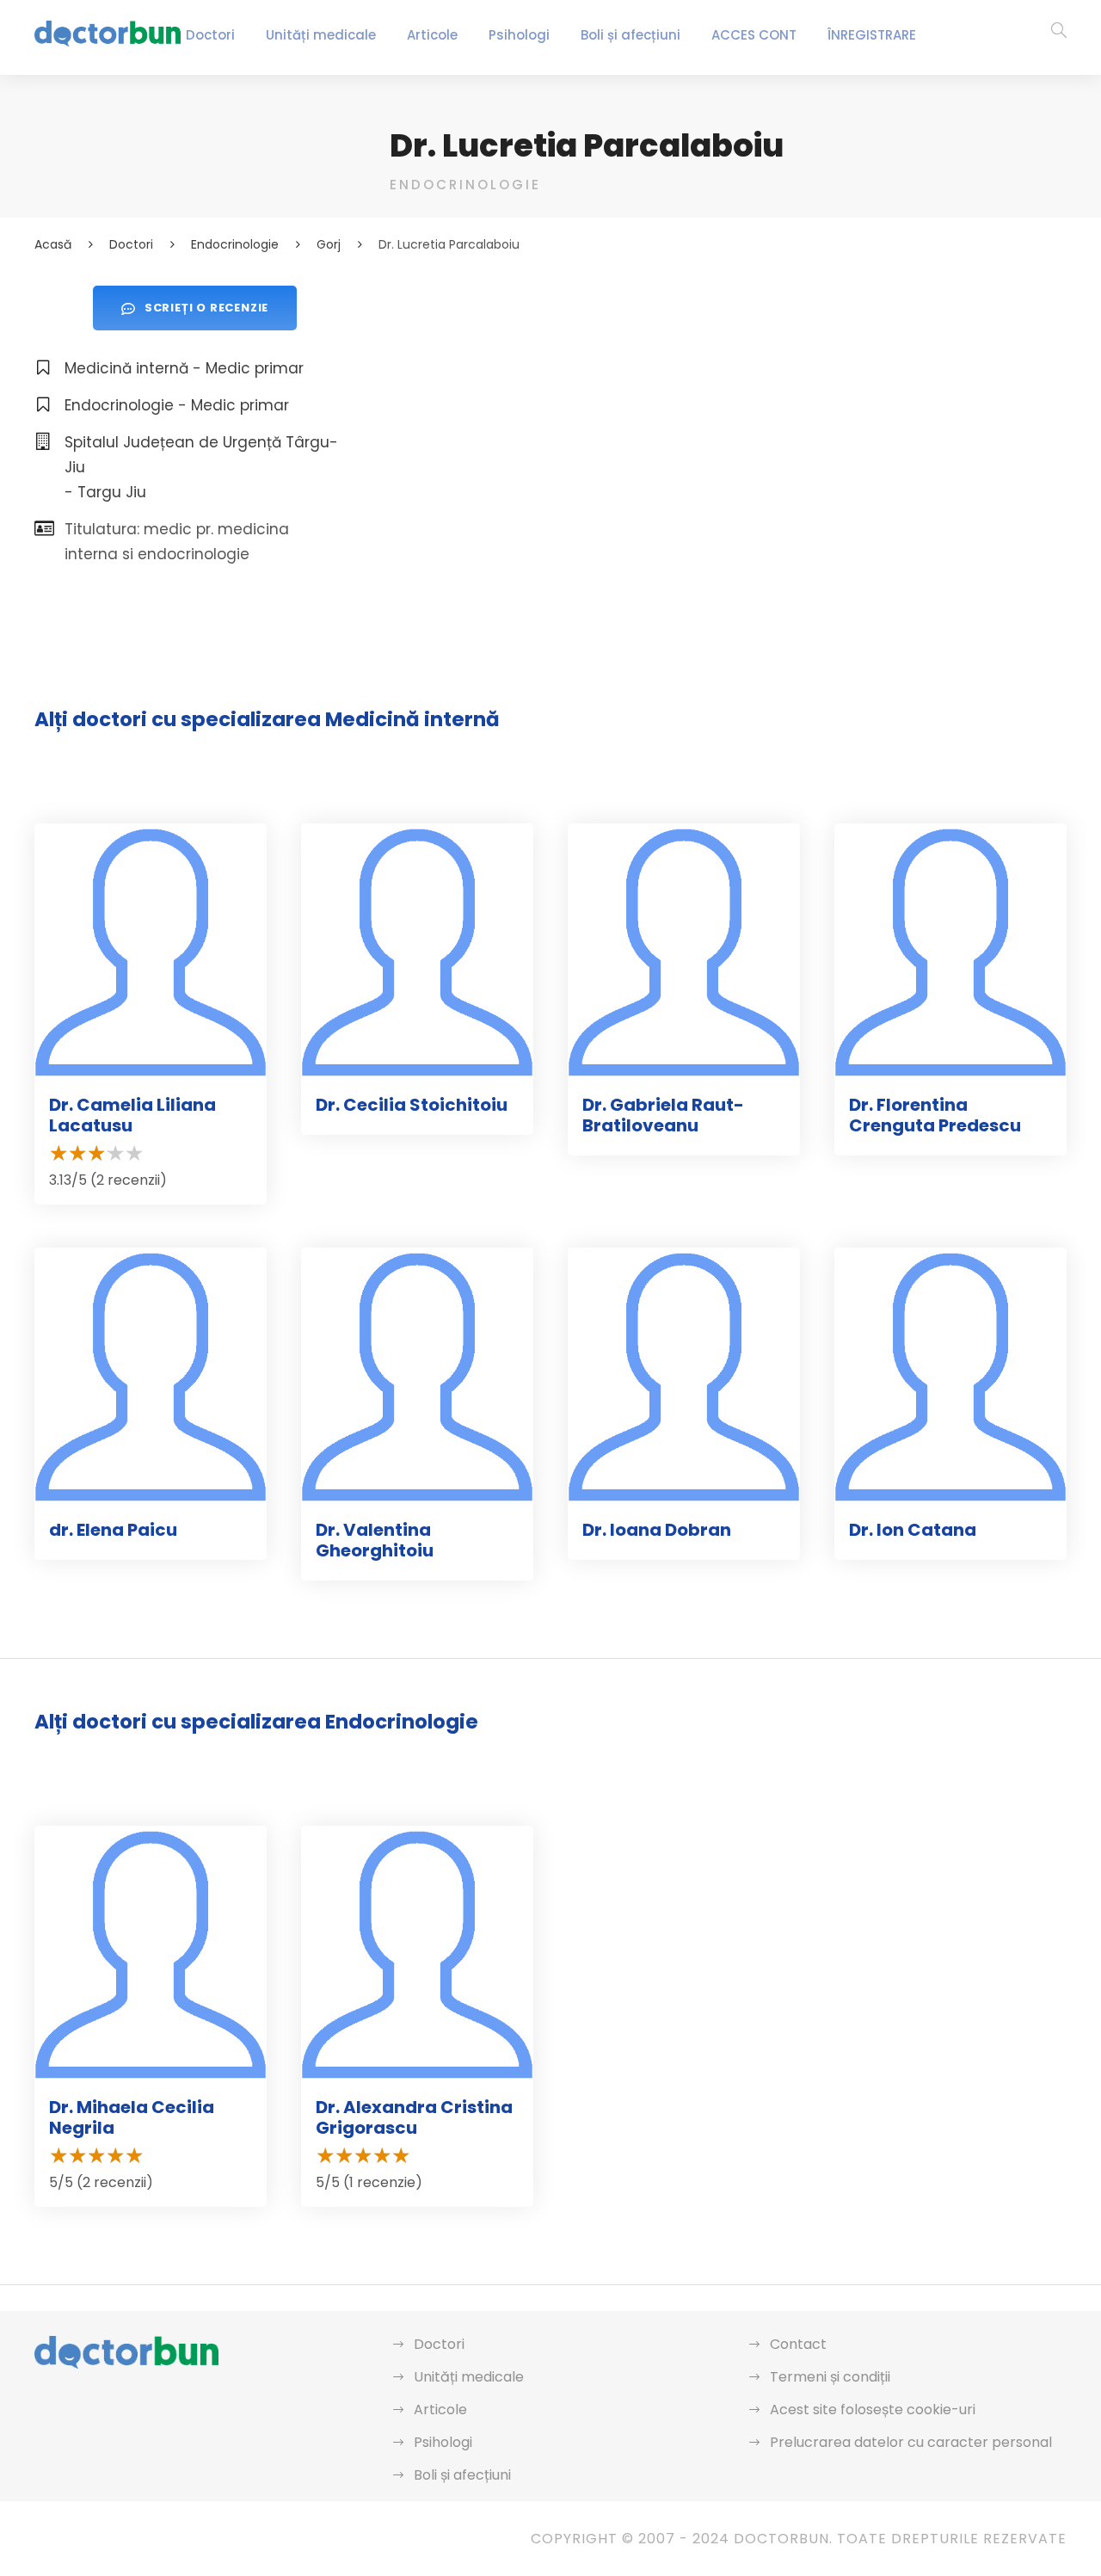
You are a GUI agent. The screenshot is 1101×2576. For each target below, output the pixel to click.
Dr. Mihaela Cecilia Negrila (132, 2117)
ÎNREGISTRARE (872, 35)
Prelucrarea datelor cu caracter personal (911, 2442)
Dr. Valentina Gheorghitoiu (375, 1540)
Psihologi (519, 35)
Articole (432, 35)
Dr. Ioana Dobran (657, 1530)
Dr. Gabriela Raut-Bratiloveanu (663, 1115)
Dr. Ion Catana (913, 1530)
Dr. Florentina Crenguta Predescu (935, 1115)
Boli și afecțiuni (630, 35)
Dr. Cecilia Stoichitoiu (412, 1105)
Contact (798, 2344)
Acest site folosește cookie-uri (873, 2410)
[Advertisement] (728, 406)
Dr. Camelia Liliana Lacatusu (132, 1115)
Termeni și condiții (830, 2377)
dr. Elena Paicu (113, 1530)
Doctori (210, 35)
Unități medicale (321, 35)
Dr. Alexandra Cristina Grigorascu (414, 2117)
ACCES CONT (754, 35)
